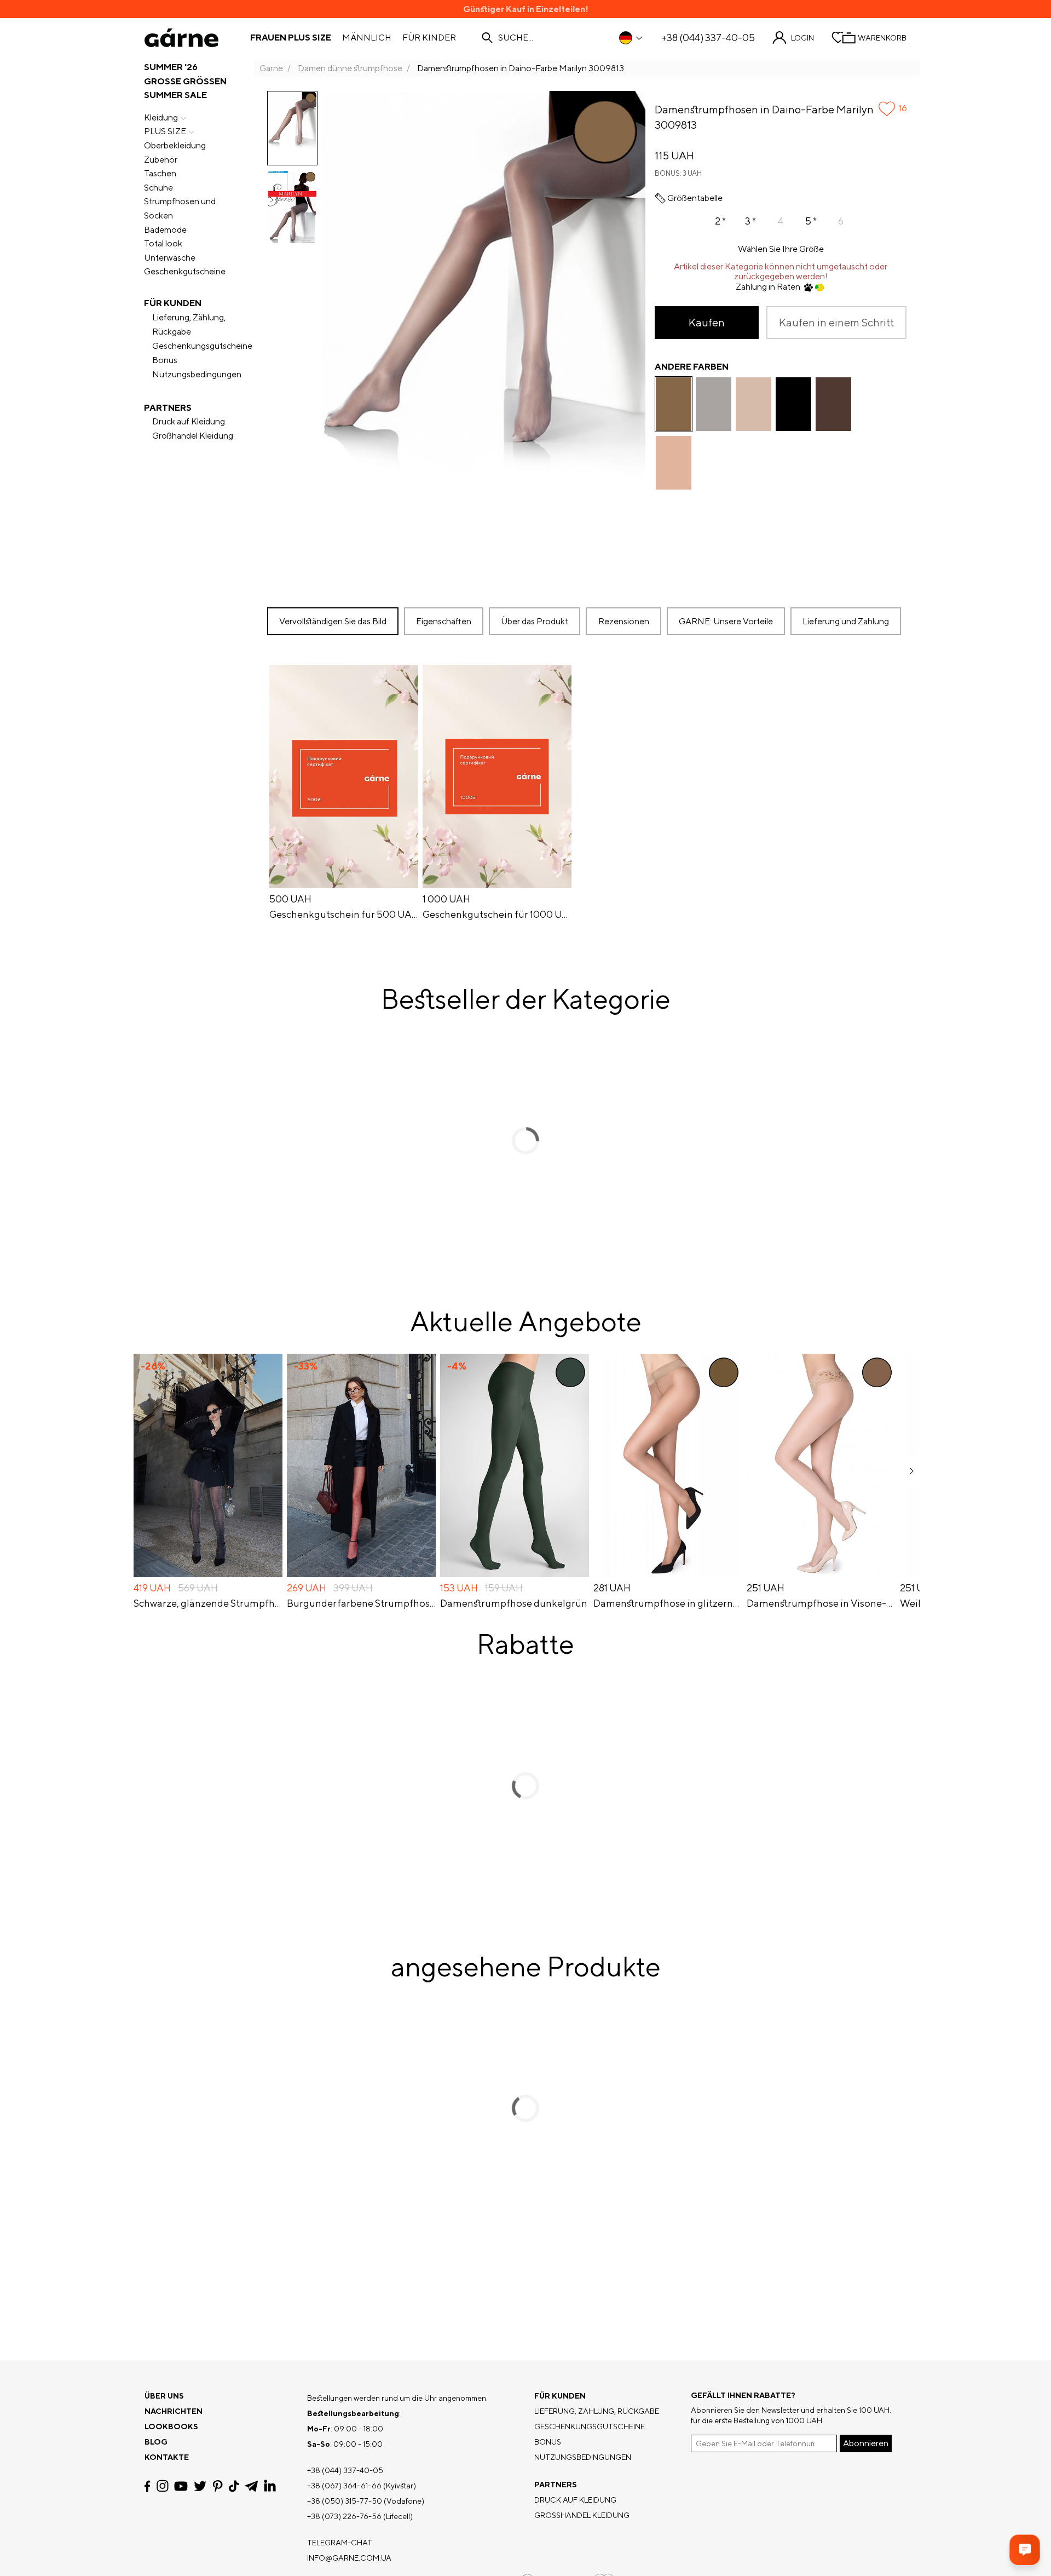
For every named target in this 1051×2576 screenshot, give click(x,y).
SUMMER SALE (175, 95)
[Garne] (181, 38)
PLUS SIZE (165, 131)
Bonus (165, 360)
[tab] (535, 621)
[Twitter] (200, 2486)
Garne (271, 68)
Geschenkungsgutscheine (202, 346)
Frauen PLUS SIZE (291, 38)
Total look (163, 243)
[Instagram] (163, 2486)
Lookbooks (171, 2427)
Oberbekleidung (175, 145)
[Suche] (487, 38)
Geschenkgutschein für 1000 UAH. (497, 915)
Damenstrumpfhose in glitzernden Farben (668, 1603)
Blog (156, 2442)
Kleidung (161, 117)
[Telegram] (251, 2486)
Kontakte (167, 2457)
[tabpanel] (587, 794)
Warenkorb (882, 38)
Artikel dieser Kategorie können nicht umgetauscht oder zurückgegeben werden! (781, 272)
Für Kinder (429, 38)
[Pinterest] (218, 2486)
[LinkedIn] (270, 2486)
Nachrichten (174, 2411)
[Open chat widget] (1025, 2550)
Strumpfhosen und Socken (180, 208)
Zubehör (161, 160)
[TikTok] (234, 2486)
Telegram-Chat (340, 2543)
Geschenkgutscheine (185, 271)
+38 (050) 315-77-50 (345, 2501)
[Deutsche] (631, 38)
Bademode (165, 230)
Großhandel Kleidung (193, 436)
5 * (811, 221)
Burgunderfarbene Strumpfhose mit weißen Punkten (361, 1603)
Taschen (160, 173)
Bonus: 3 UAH (678, 173)
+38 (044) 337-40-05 (708, 38)
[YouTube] (181, 2486)
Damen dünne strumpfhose (350, 68)
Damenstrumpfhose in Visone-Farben (821, 1603)
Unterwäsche (170, 258)
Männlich (367, 38)
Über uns (164, 2396)
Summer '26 (171, 67)
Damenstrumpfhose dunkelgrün (514, 1603)
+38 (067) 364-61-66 (344, 2486)
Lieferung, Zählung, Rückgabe (189, 324)
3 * (750, 221)
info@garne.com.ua (349, 2558)
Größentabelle (695, 198)
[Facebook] (148, 2486)
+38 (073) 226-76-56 (344, 2516)
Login (802, 38)
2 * (720, 221)
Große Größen (185, 81)
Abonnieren (866, 2443)
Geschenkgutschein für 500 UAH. (344, 915)
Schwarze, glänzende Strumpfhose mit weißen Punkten (208, 1603)
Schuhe (158, 188)
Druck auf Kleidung (189, 421)
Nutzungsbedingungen (197, 374)
